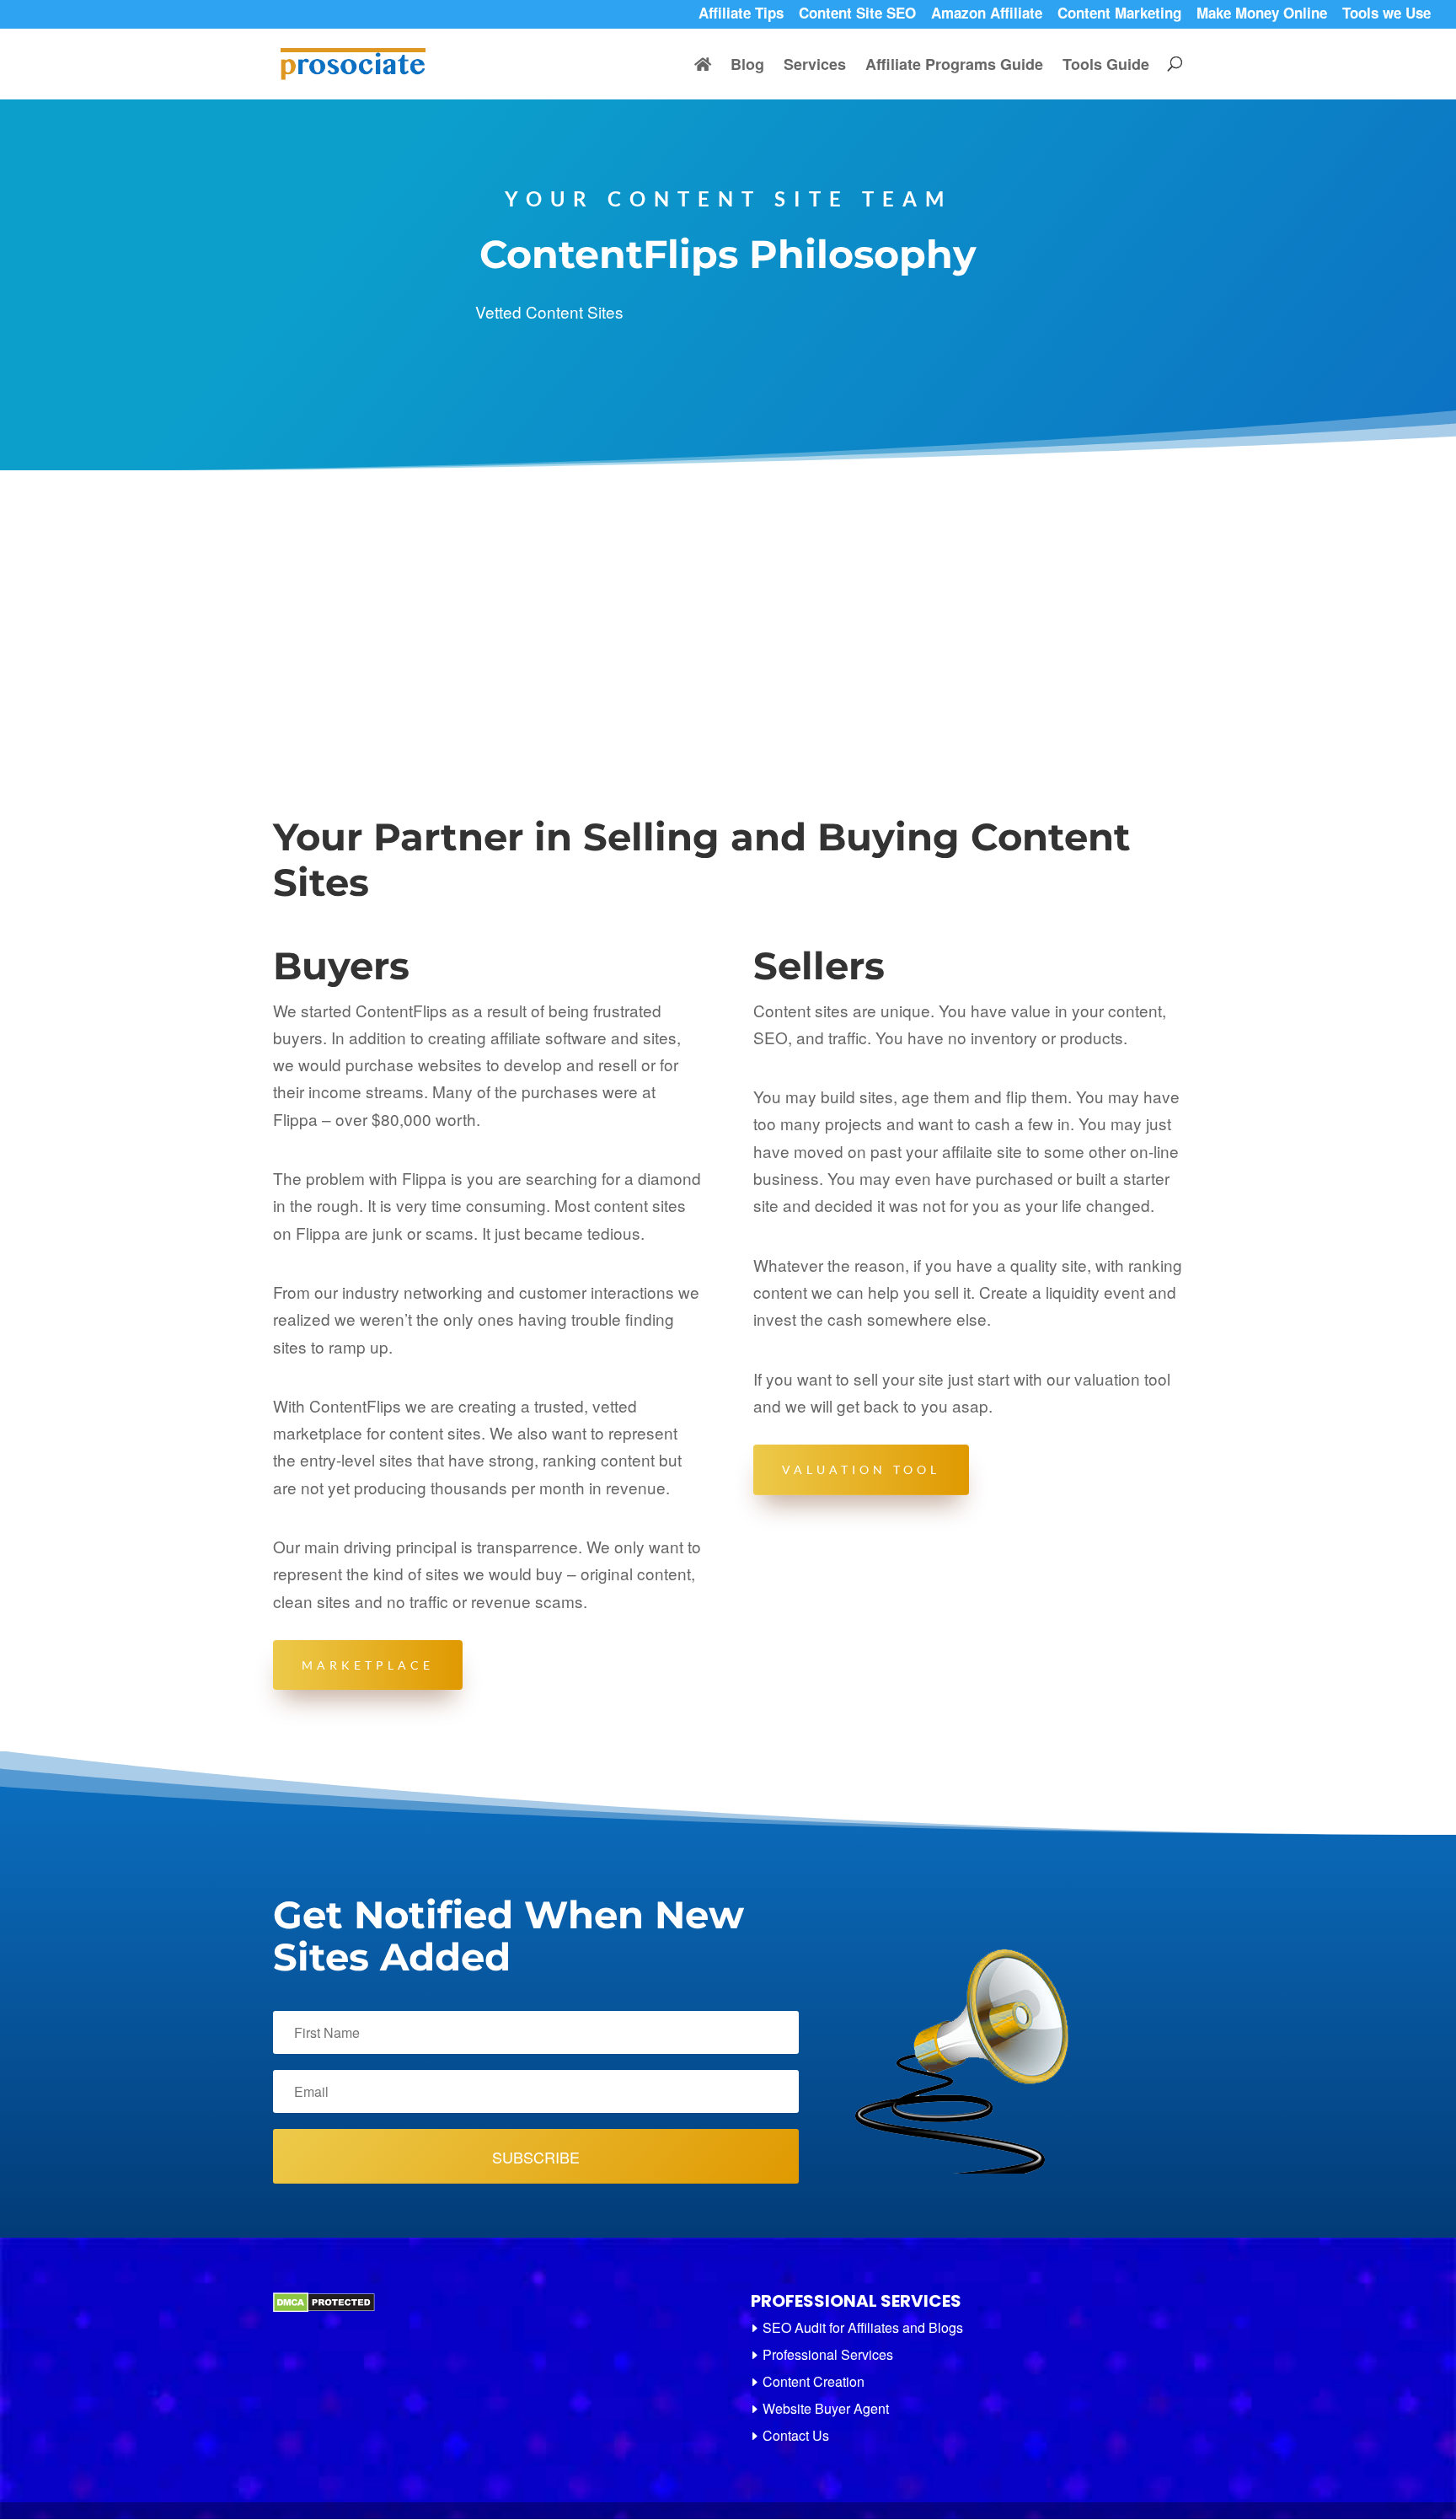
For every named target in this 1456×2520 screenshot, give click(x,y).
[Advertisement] (728, 597)
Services (815, 67)
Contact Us (796, 2435)
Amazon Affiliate (987, 15)
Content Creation (814, 2381)
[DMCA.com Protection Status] (324, 2308)
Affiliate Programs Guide (954, 67)
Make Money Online (1262, 15)
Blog (747, 67)
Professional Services (828, 2354)
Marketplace (368, 1665)
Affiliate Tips (741, 15)
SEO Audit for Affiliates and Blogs (863, 2327)
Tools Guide (1106, 67)
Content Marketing (1119, 15)
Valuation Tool (861, 1469)
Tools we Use (1386, 15)
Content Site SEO (857, 15)
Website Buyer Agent (826, 2408)
